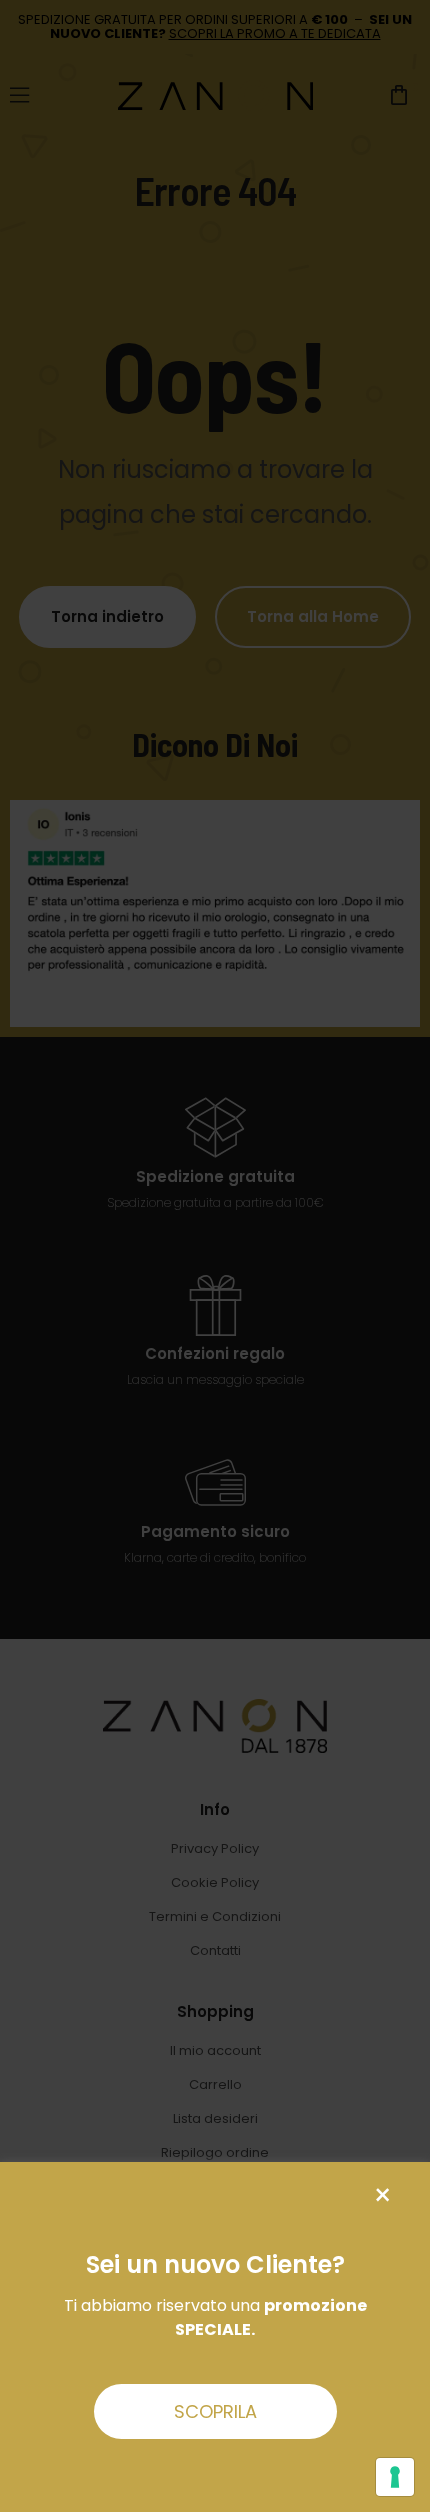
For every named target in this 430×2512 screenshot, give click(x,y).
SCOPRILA (215, 2411)
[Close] (382, 2195)
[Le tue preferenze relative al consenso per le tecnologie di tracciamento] (395, 2477)
